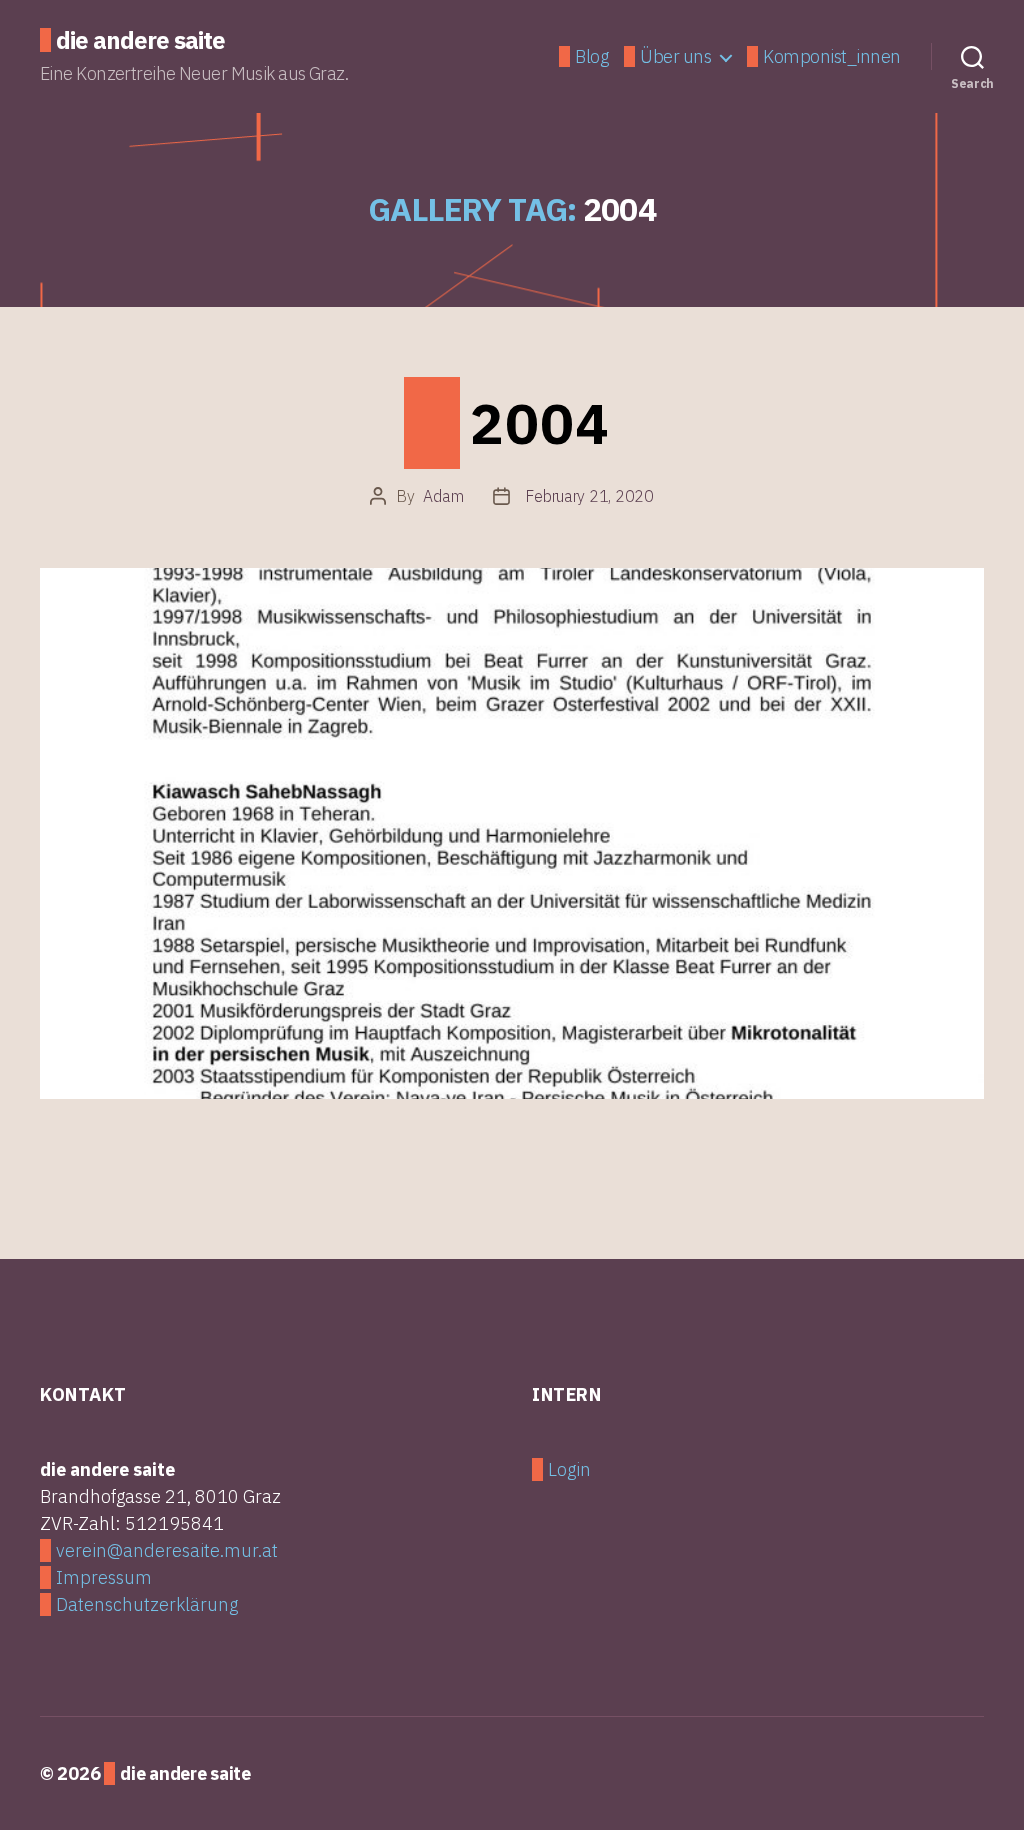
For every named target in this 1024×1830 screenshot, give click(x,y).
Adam (443, 496)
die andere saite (140, 40)
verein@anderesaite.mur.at (167, 1550)
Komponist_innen (832, 57)
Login (569, 1469)
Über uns (675, 57)
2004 (540, 423)
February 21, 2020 (589, 496)
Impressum (104, 1577)
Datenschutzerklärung (147, 1604)
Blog (591, 57)
